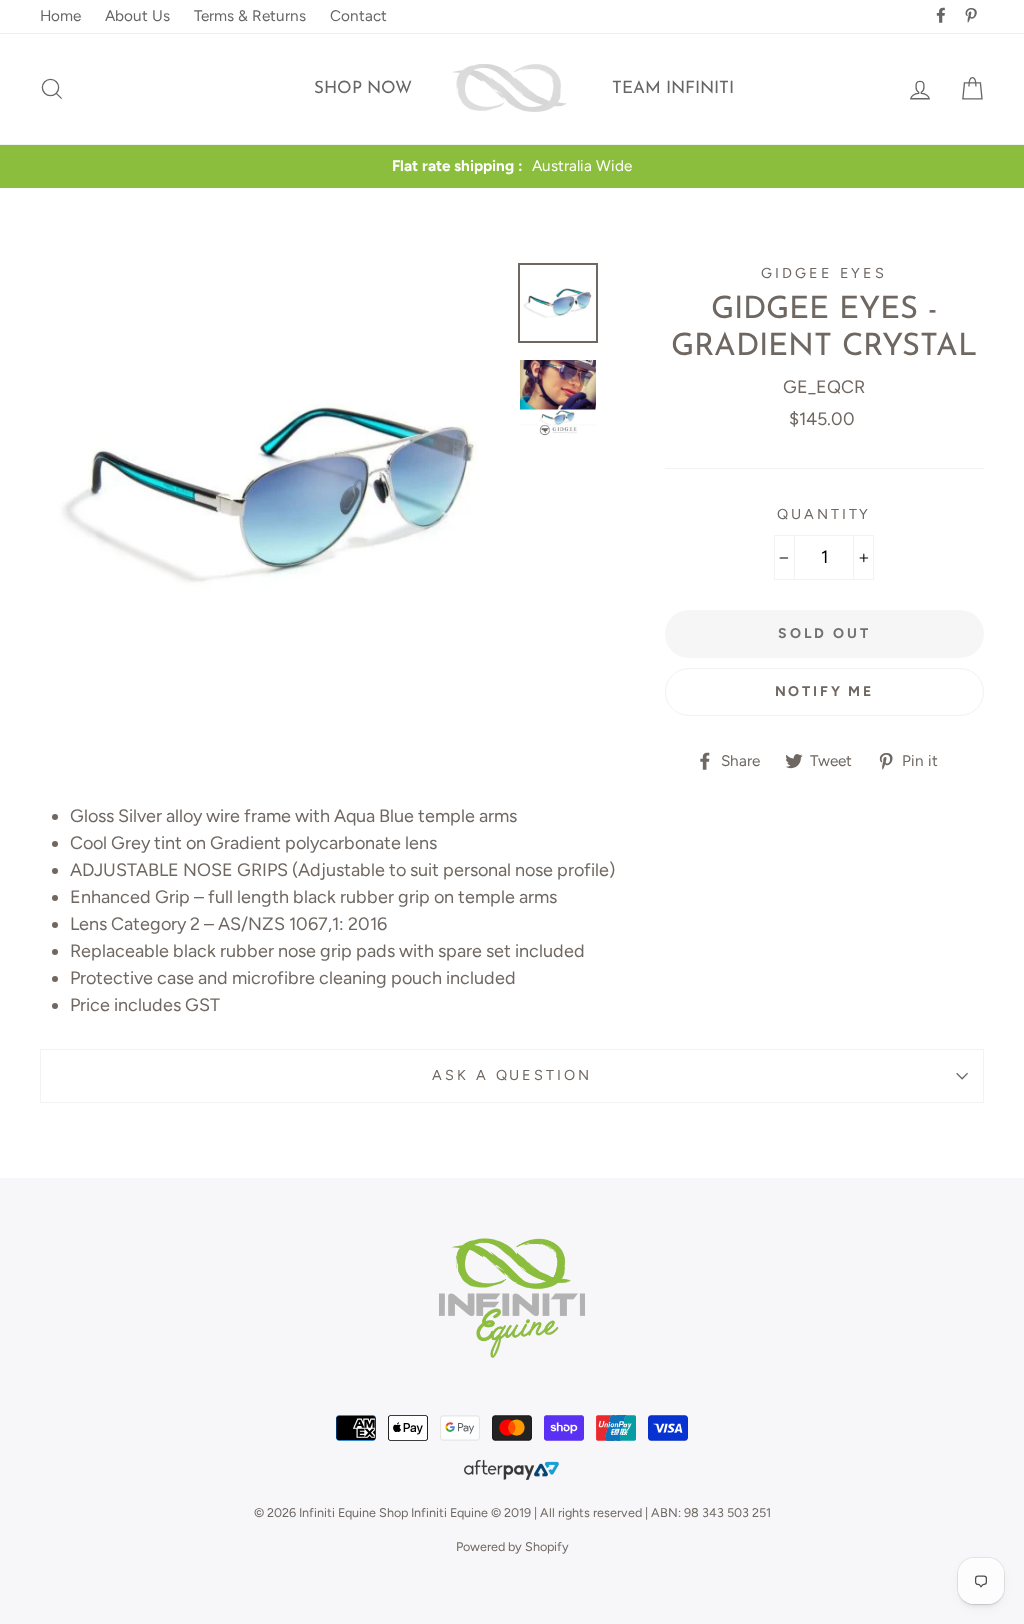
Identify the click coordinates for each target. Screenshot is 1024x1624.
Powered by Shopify (512, 1546)
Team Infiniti (673, 88)
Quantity (824, 514)
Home (60, 15)
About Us (137, 15)
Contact (358, 15)
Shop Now (363, 88)
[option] (512, 166)
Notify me (824, 691)
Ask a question (511, 1075)
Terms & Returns (250, 15)
